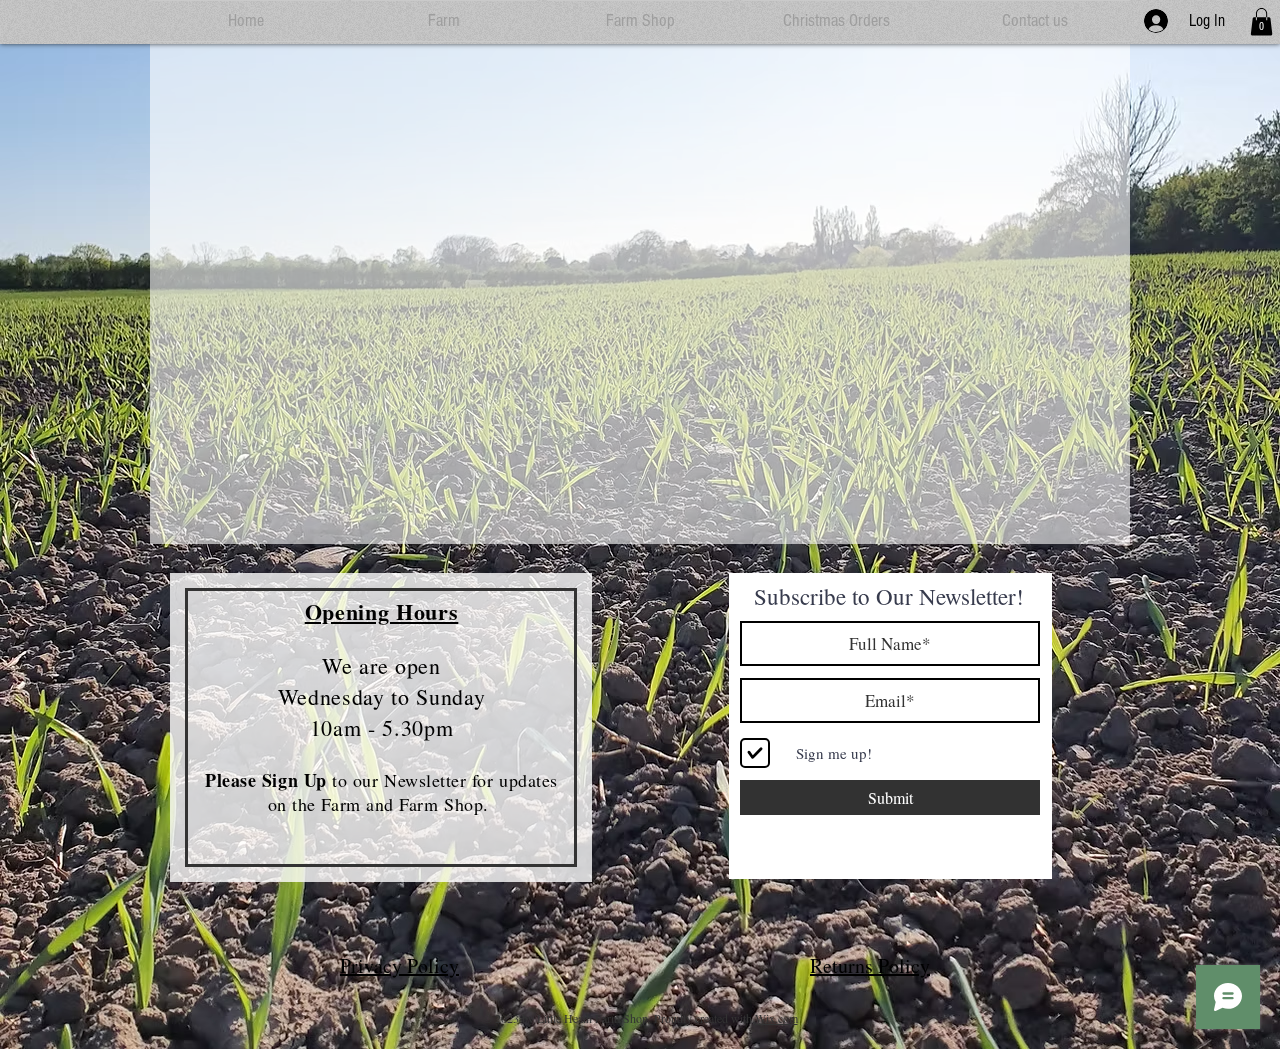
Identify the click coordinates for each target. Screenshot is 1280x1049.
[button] (1261, 21)
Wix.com (776, 1018)
